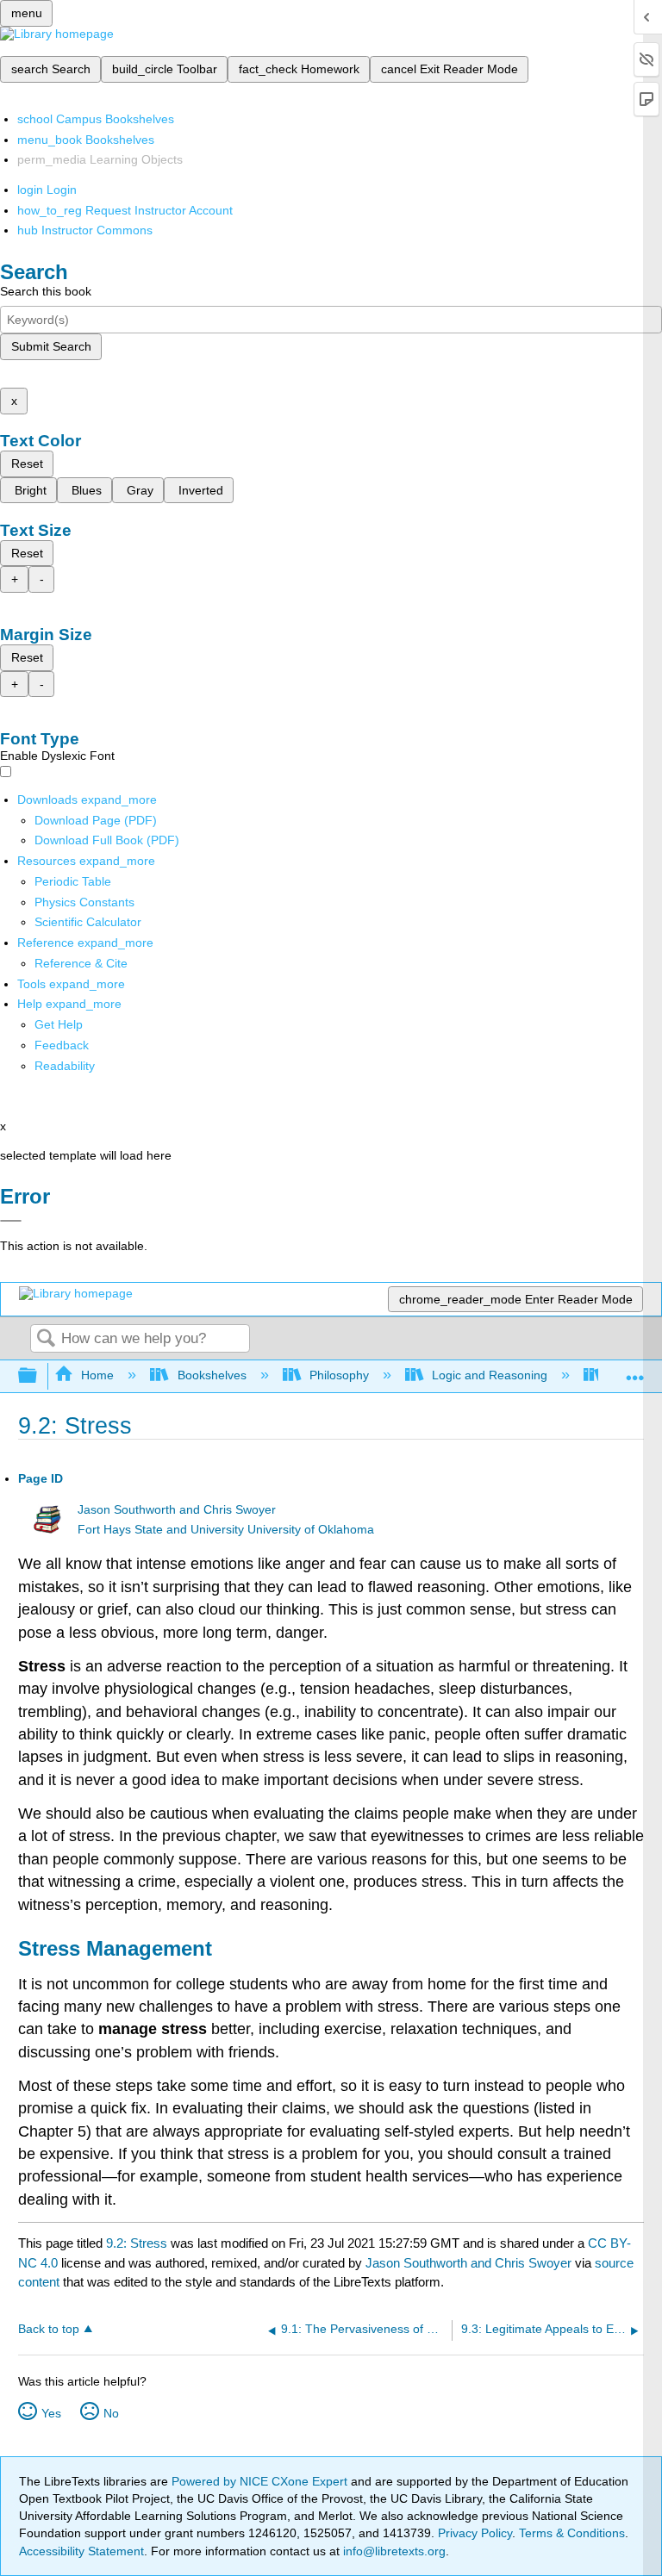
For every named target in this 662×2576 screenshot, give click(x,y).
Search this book (46, 291)
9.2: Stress (137, 2243)
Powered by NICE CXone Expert (261, 2481)
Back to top (49, 2329)
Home (97, 1375)
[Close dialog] (11, 1221)
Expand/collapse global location (635, 1371)
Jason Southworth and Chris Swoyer (177, 1510)
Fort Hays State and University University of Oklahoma (226, 1530)
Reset (27, 464)
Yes (51, 2413)
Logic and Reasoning (490, 1375)
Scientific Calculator (88, 922)
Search (46, 1339)
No (111, 2413)
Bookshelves (212, 1375)
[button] (62, 1045)
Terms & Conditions (572, 2533)
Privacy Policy (475, 2533)
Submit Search (51, 346)
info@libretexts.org (393, 2551)
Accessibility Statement (81, 2551)
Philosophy (339, 1375)
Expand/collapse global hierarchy (39, 1376)
